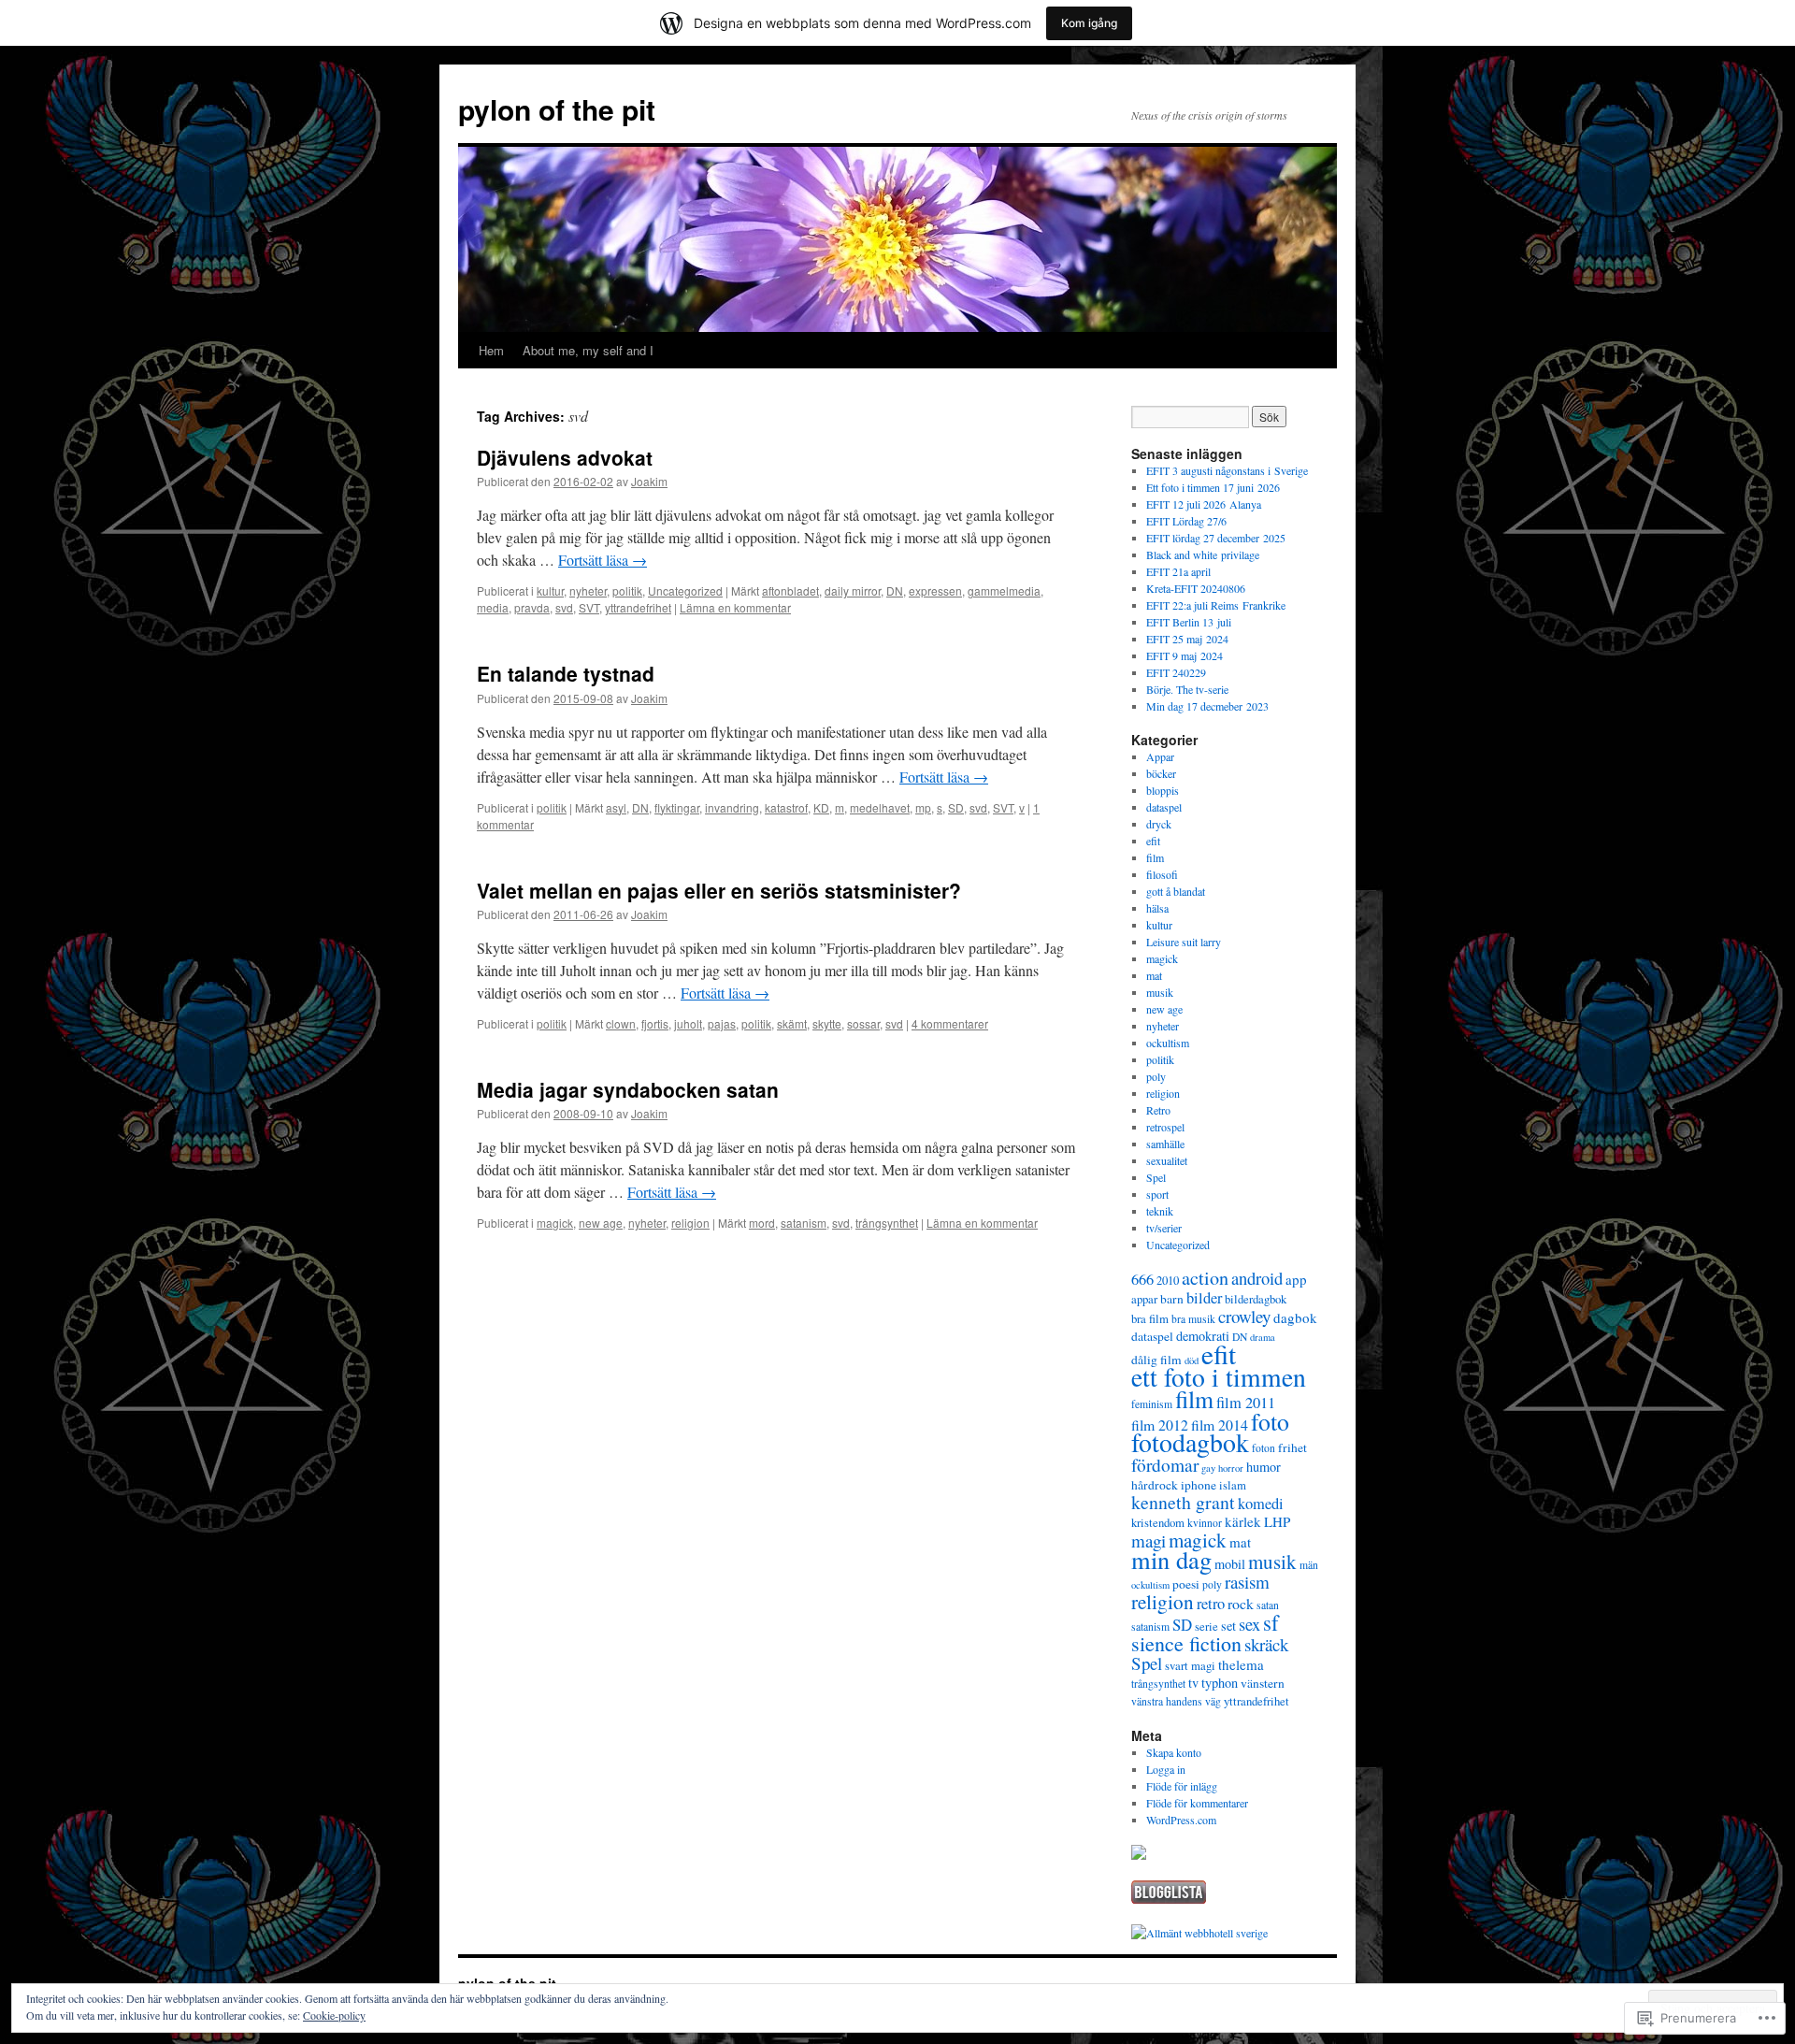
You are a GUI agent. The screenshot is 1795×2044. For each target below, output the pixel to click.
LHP (1277, 1521)
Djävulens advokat (565, 457)
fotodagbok (1190, 1442)
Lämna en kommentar (735, 607)
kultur (550, 590)
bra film (1150, 1319)
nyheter (588, 590)
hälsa (1157, 908)
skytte (827, 1023)
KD (821, 807)
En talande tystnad (566, 673)
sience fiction (1186, 1643)
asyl (616, 807)
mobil (1230, 1564)
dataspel (1164, 807)
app (1296, 1279)
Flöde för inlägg (1182, 1786)
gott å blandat (1176, 891)
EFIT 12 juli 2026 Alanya (1204, 504)
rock (1241, 1603)
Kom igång (1089, 23)
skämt (792, 1023)
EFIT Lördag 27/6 (1186, 521)
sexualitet (1167, 1160)
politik (627, 590)
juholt (688, 1023)
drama (1263, 1337)
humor (1264, 1467)
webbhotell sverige (1226, 1933)
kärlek (1243, 1521)
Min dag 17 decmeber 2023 (1207, 706)
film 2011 (1246, 1403)
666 (1142, 1279)
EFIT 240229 (1176, 672)
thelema (1241, 1664)
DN (895, 590)
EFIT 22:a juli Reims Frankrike (1216, 605)
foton (1264, 1448)
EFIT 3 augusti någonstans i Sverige (1227, 470)
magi (1149, 1540)
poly (1156, 1076)
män (1309, 1565)
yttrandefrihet (638, 607)
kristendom (1158, 1523)
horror (1231, 1468)
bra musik (1193, 1319)
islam (1233, 1485)
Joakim (649, 481)
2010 (1168, 1281)
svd (564, 607)
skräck (1266, 1644)
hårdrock (1155, 1485)
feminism (1152, 1404)
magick (555, 1223)
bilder (1204, 1298)
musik (1160, 992)
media (493, 607)
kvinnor (1205, 1523)
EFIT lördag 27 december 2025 (1216, 538)
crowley (1244, 1316)
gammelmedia (1004, 590)
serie (1206, 1627)
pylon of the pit (557, 109)
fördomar (1165, 1465)
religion (690, 1223)
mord (762, 1223)
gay (1208, 1468)
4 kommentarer (950, 1023)
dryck (1159, 824)
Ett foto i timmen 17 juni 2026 (1213, 487)
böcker (1161, 773)
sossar (863, 1023)
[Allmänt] (1156, 1933)
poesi (1186, 1584)
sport (1157, 1194)
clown (621, 1023)
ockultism (1168, 1043)
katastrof (786, 807)
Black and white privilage (1203, 554)
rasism (1247, 1582)
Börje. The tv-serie (1187, 689)
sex (1249, 1624)
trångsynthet (887, 1223)
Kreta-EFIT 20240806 (1196, 588)
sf (1271, 1622)
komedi (1261, 1504)
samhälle (1165, 1144)
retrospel (1165, 1127)
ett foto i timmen (1219, 1377)
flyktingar (677, 807)
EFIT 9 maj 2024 (1185, 655)
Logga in (1166, 1769)
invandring (732, 807)
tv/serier (1164, 1228)
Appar (1160, 756)
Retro (1158, 1110)
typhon (1220, 1683)
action (1205, 1278)
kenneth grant (1183, 1502)
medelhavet (880, 807)
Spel (1156, 1177)
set (1228, 1626)
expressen (935, 590)
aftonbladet (790, 590)
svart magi (1190, 1666)
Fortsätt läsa (603, 560)
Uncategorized (685, 590)
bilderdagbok (1256, 1299)
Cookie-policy (334, 2015)
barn (1172, 1299)
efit (1153, 841)
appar (1144, 1299)
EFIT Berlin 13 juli (1189, 622)
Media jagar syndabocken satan (628, 1089)
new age (601, 1223)
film (1155, 857)
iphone (1199, 1485)
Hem (491, 350)
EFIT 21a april (1178, 571)
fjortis (655, 1023)
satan (1268, 1605)
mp (923, 807)
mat (1154, 975)
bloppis (1163, 790)
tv (1193, 1683)
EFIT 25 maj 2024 (1187, 639)
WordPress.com (1181, 1820)
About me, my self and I (588, 350)
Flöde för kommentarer (1197, 1803)
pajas (722, 1023)
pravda (532, 607)
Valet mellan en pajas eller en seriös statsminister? (719, 890)
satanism (804, 1223)
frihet (1292, 1447)
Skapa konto (1174, 1752)
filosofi (1162, 874)
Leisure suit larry (1184, 942)
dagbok (1295, 1317)
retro (1211, 1604)
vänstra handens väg (1176, 1701)
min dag (1171, 1559)
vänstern (1263, 1683)
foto (1270, 1421)
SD (956, 807)
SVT (589, 607)
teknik (1160, 1211)
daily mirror (853, 590)
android (1257, 1278)
